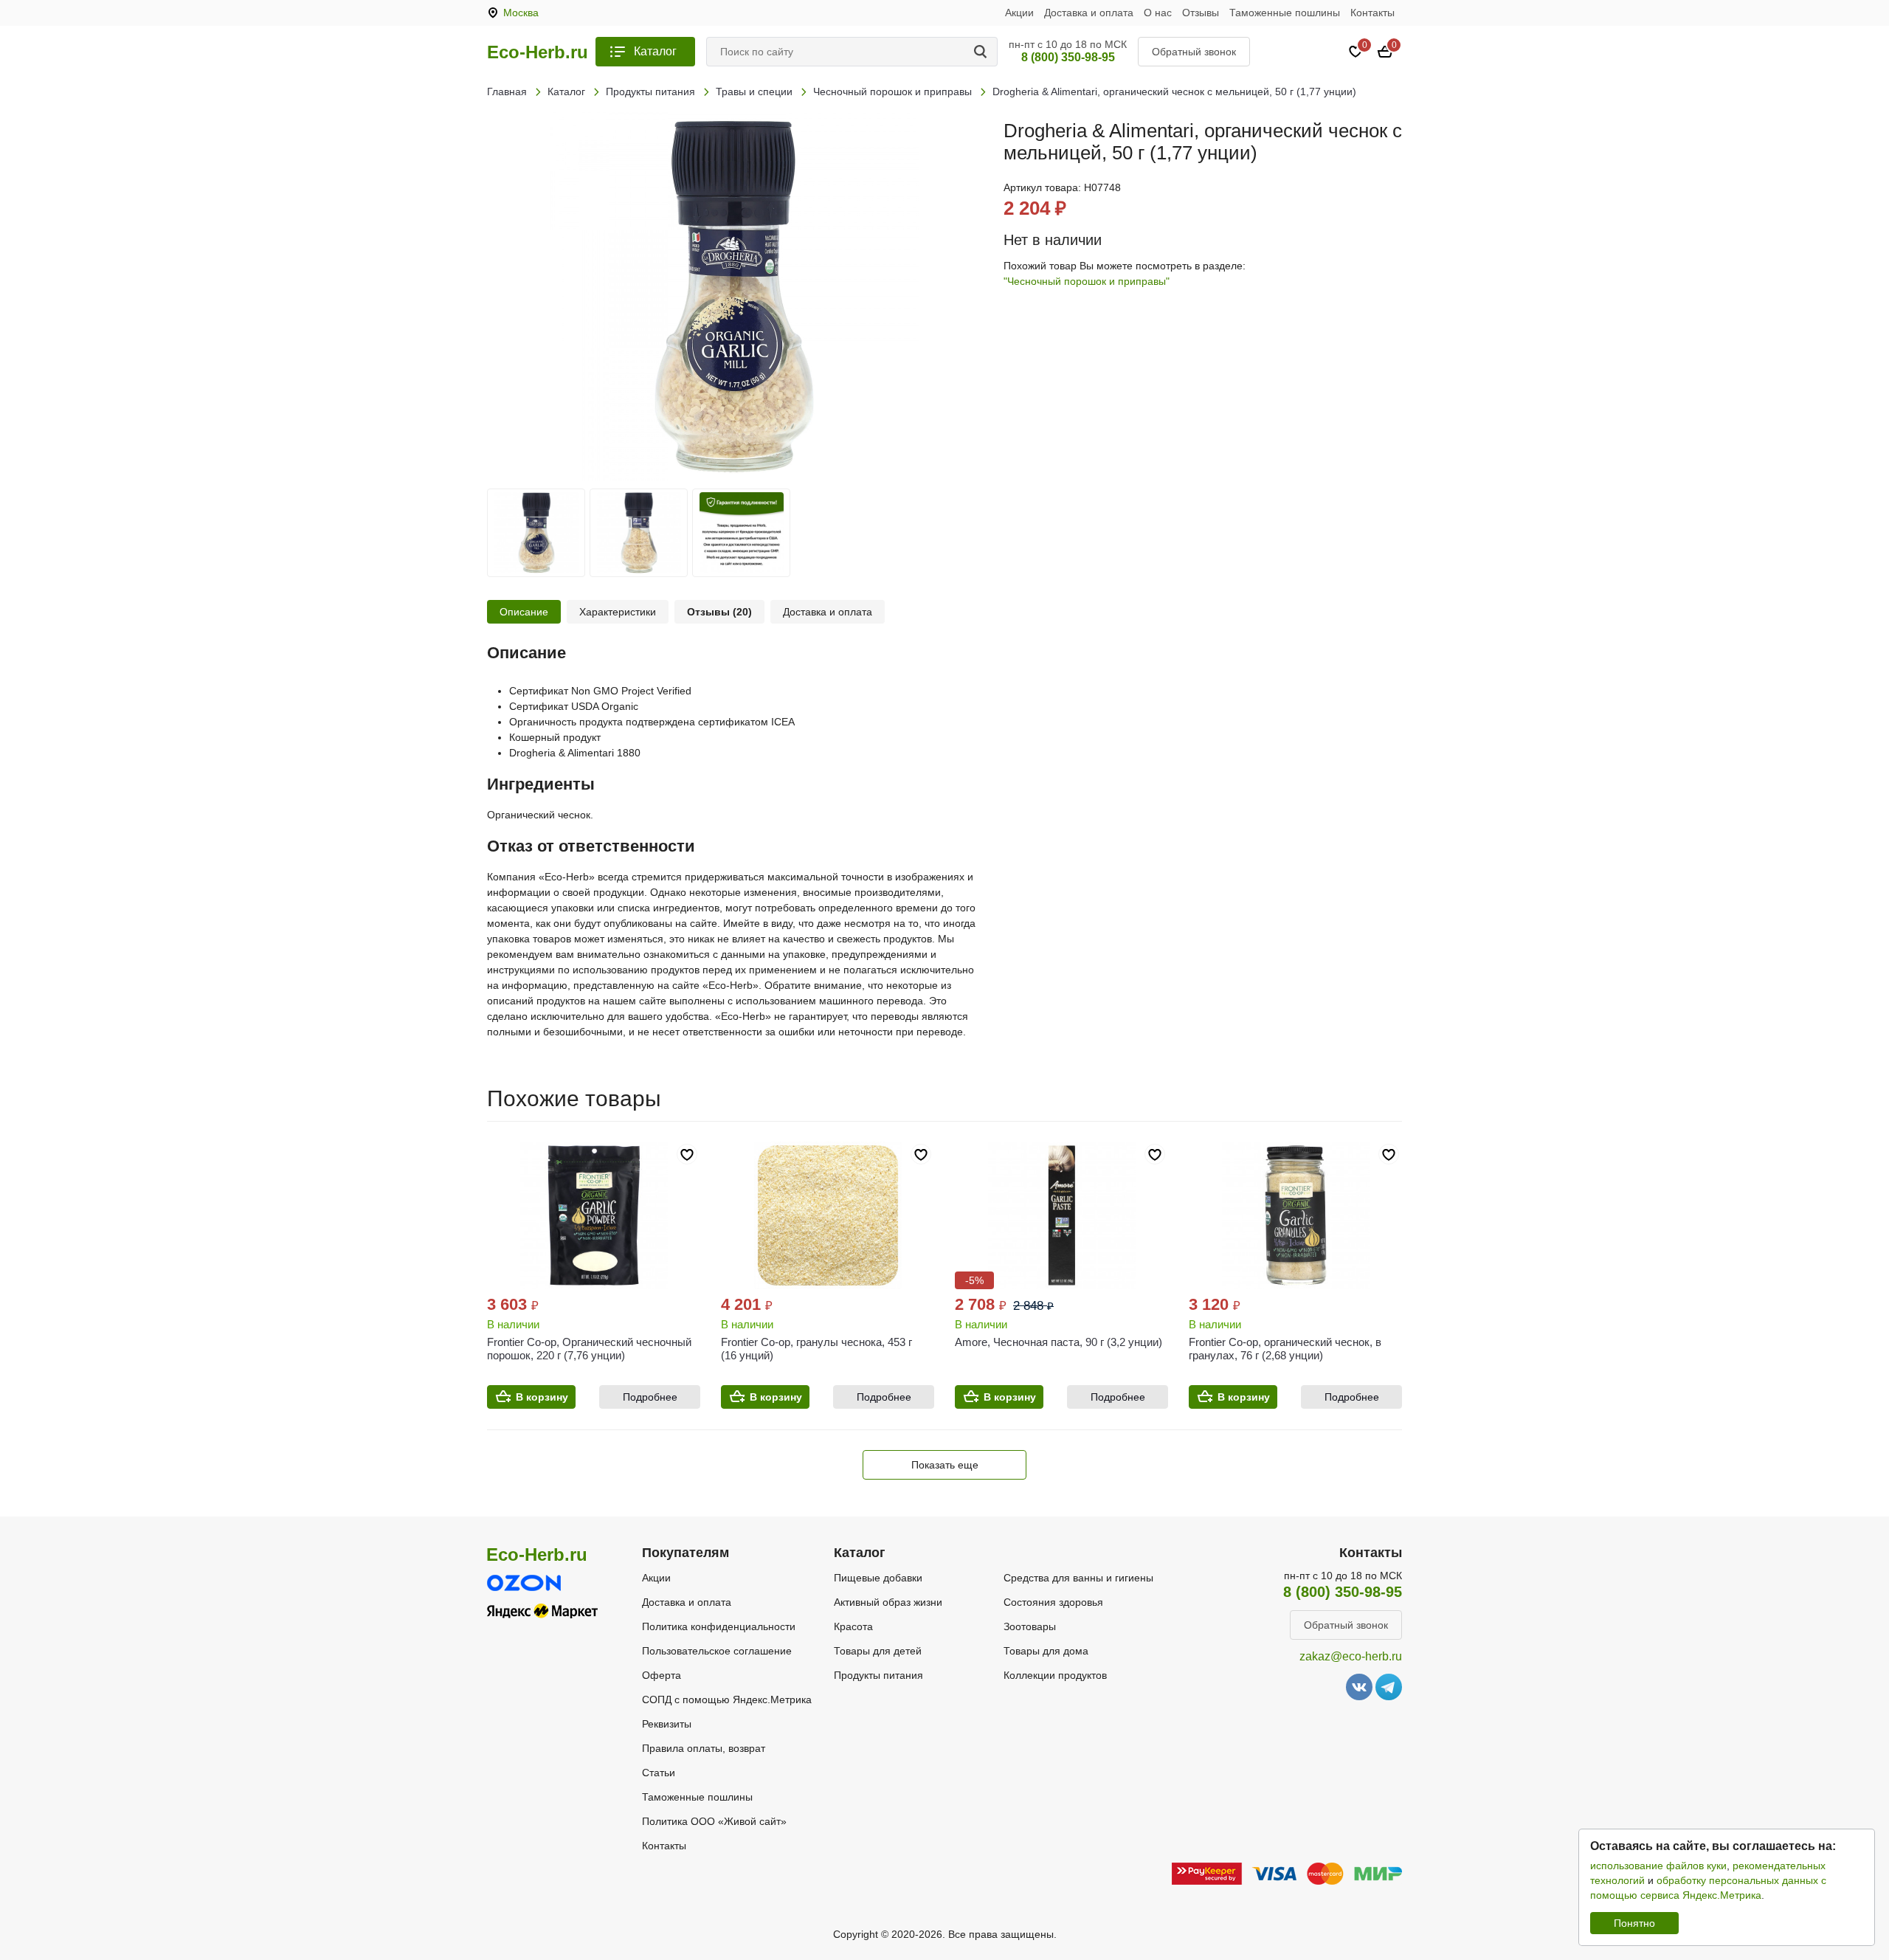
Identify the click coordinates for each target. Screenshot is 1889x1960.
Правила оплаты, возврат (704, 1748)
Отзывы (1201, 13)
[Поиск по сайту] (983, 52)
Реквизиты (667, 1724)
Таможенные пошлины (1285, 13)
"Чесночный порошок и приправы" (1087, 281)
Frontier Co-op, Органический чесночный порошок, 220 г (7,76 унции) (589, 1349)
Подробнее (650, 1397)
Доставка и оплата (1089, 13)
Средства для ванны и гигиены (1078, 1578)
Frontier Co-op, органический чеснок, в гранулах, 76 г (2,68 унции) (1285, 1349)
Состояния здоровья (1053, 1602)
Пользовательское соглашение (717, 1651)
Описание (524, 612)
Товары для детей (878, 1651)
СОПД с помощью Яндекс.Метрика (727, 1700)
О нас (1158, 13)
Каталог (655, 51)
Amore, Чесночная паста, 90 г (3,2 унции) (1059, 1342)
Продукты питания (878, 1675)
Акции (1019, 13)
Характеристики (618, 612)
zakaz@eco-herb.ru (1351, 1656)
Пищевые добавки (878, 1578)
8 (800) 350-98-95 (1068, 57)
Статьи (659, 1773)
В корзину (542, 1397)
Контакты (1372, 13)
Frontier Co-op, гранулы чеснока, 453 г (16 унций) (816, 1349)
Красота (853, 1626)
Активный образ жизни (888, 1602)
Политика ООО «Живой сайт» (714, 1821)
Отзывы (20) (719, 612)
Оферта (662, 1675)
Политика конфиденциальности (719, 1626)
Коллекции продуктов (1055, 1675)
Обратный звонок (1194, 52)
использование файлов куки (1658, 1866)
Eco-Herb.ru (538, 52)
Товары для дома (1046, 1651)
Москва (521, 13)
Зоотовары (1030, 1626)
